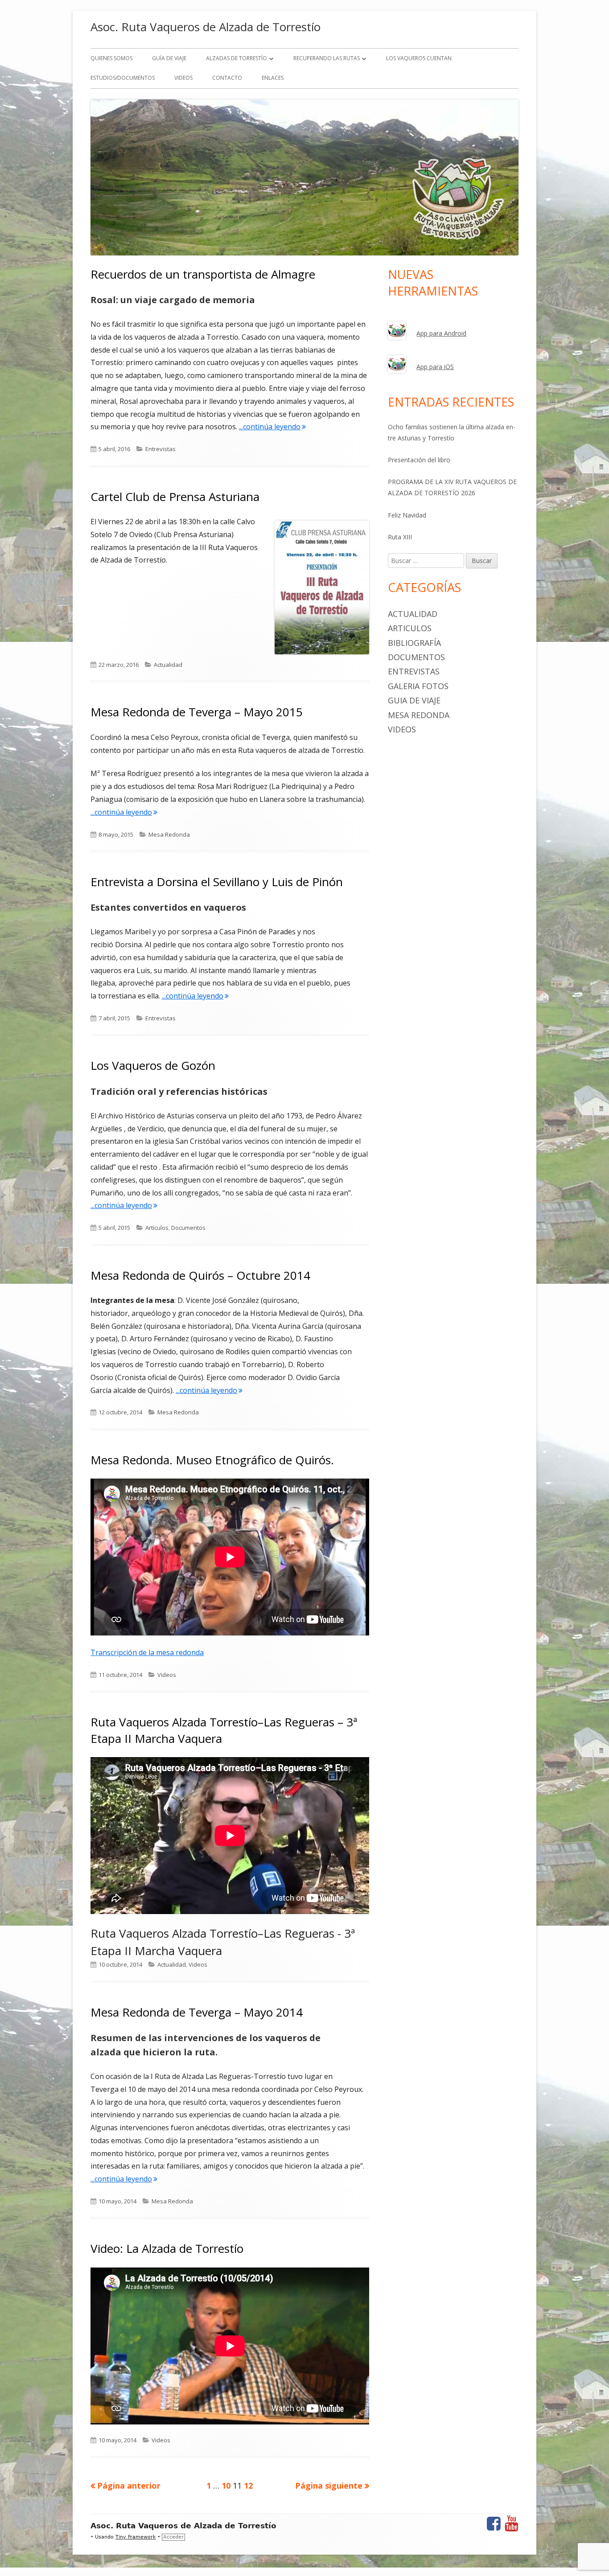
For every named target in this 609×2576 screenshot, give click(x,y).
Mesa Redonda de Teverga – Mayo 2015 (197, 712)
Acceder (173, 2537)
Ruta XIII (400, 537)
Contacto (227, 78)
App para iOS (435, 367)
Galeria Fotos (418, 686)
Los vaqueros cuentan (419, 58)
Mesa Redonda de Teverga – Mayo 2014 (197, 2012)
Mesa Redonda (169, 834)
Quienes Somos (111, 58)
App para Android (441, 333)
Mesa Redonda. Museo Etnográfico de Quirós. (212, 1460)
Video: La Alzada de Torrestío (167, 2248)
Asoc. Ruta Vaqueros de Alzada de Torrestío (206, 27)
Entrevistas (160, 449)
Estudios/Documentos (123, 78)
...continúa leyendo (272, 427)
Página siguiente (329, 2486)
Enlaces (273, 78)
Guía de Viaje (169, 58)
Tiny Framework (136, 2537)
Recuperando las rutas (327, 58)
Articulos (157, 1228)
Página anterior (129, 2486)
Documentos (188, 1228)
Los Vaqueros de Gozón (153, 1065)
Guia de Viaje (414, 700)
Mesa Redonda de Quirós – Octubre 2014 (200, 1275)
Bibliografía (414, 643)
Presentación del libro (419, 460)
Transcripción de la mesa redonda (147, 1652)
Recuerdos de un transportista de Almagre (203, 274)
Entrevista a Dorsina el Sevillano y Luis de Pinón (217, 882)
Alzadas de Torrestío (237, 58)
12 (248, 2485)
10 (226, 2485)
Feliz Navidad (407, 515)
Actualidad (168, 665)
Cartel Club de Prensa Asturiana (175, 497)
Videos (183, 78)
